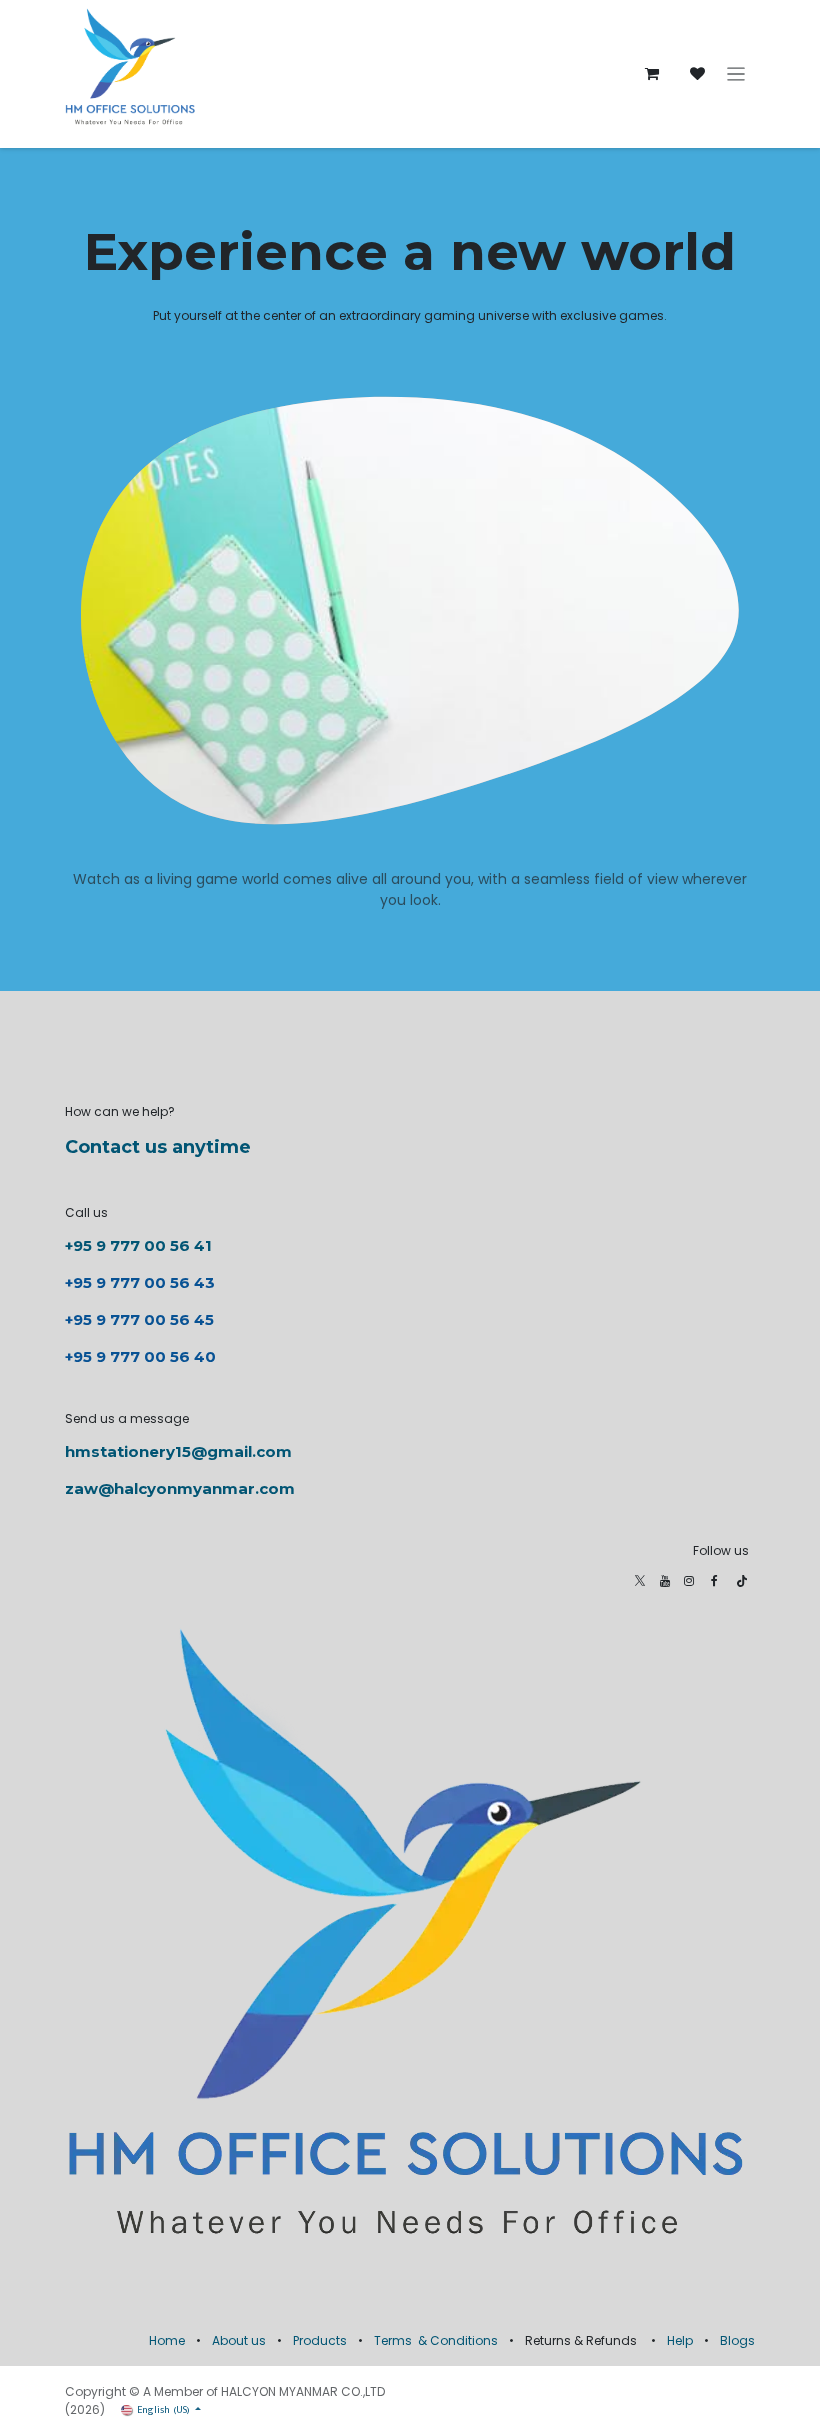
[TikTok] (742, 1581)
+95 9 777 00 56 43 (142, 1282)
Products (320, 2340)
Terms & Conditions (436, 2340)
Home (167, 2340)
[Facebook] (714, 1581)
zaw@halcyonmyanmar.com (180, 1488)
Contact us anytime (158, 1147)
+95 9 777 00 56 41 (138, 1245)
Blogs (737, 2340)
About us (239, 2340)
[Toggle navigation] (736, 74)
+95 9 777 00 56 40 (140, 1356)
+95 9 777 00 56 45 (139, 1319)
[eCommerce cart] (652, 74)
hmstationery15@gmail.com (178, 1451)
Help (680, 2340)
